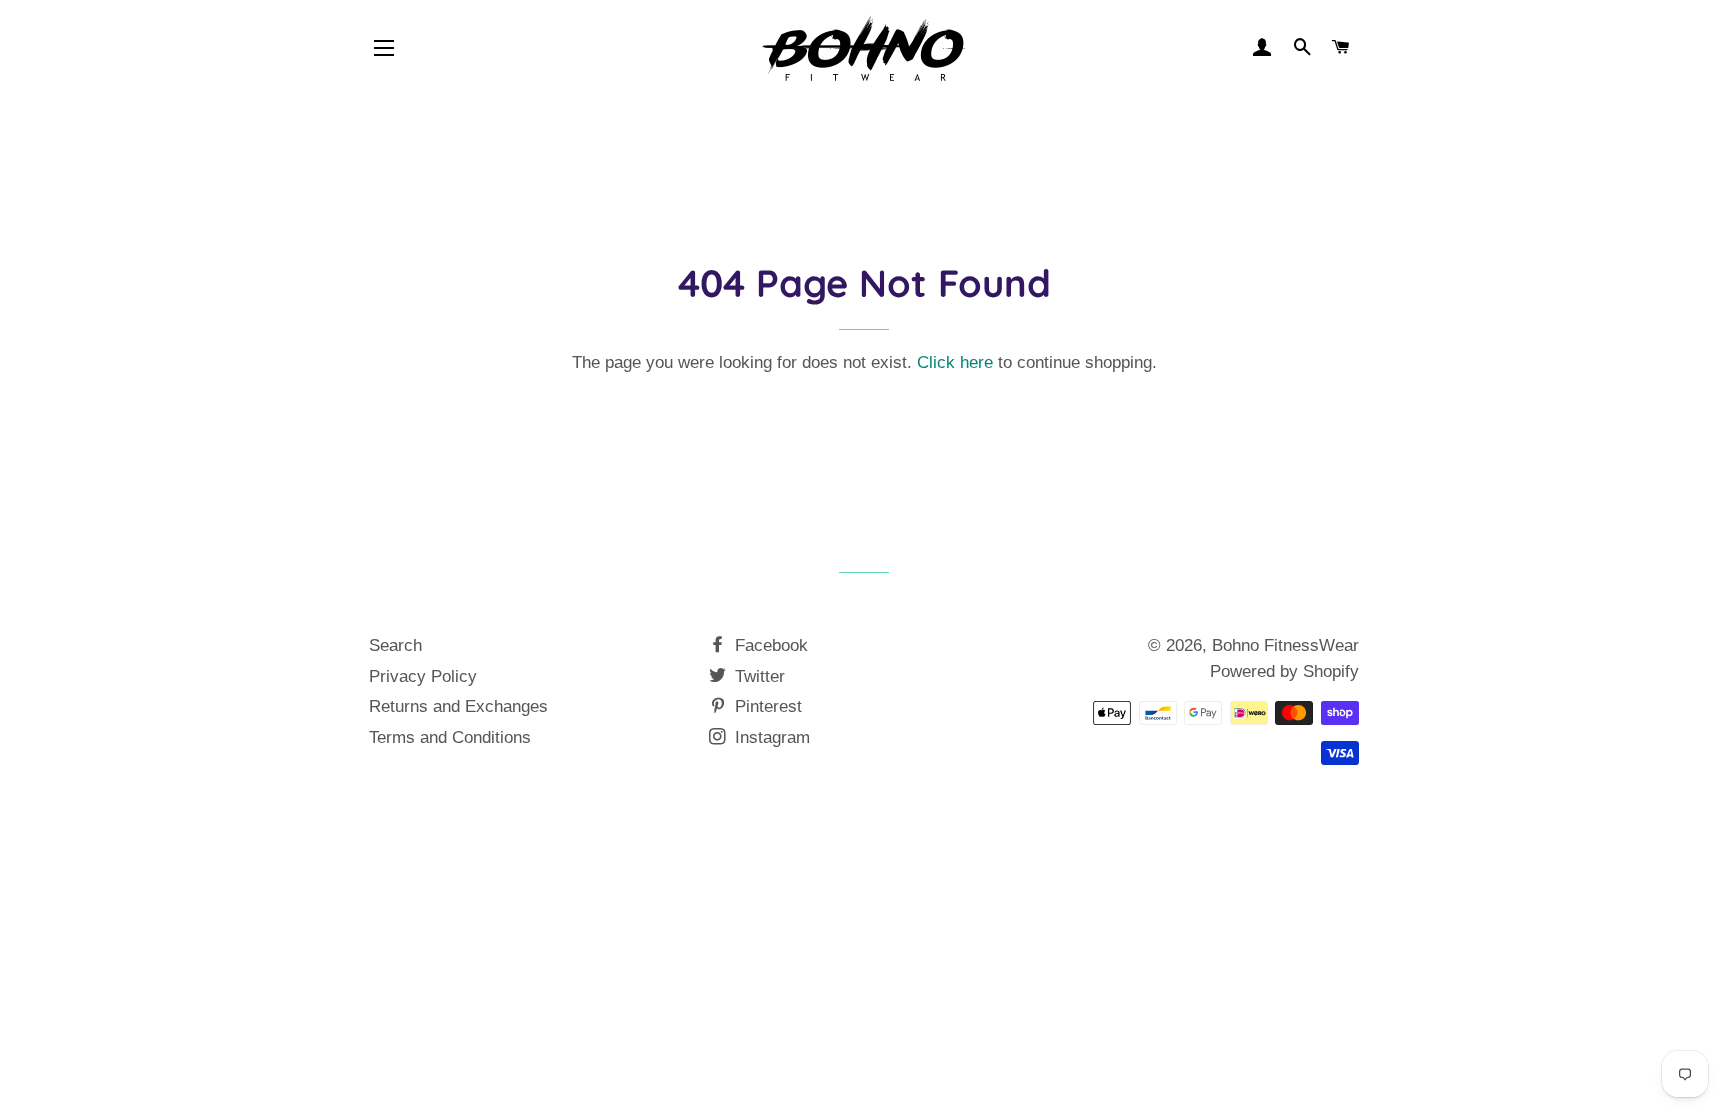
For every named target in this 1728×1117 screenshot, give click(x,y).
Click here (955, 362)
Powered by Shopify (1284, 671)
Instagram (770, 737)
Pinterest (766, 706)
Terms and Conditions (450, 737)
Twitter (757, 676)
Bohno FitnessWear (1285, 645)
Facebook (769, 645)
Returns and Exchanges (458, 706)
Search (395, 645)
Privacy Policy (423, 676)
